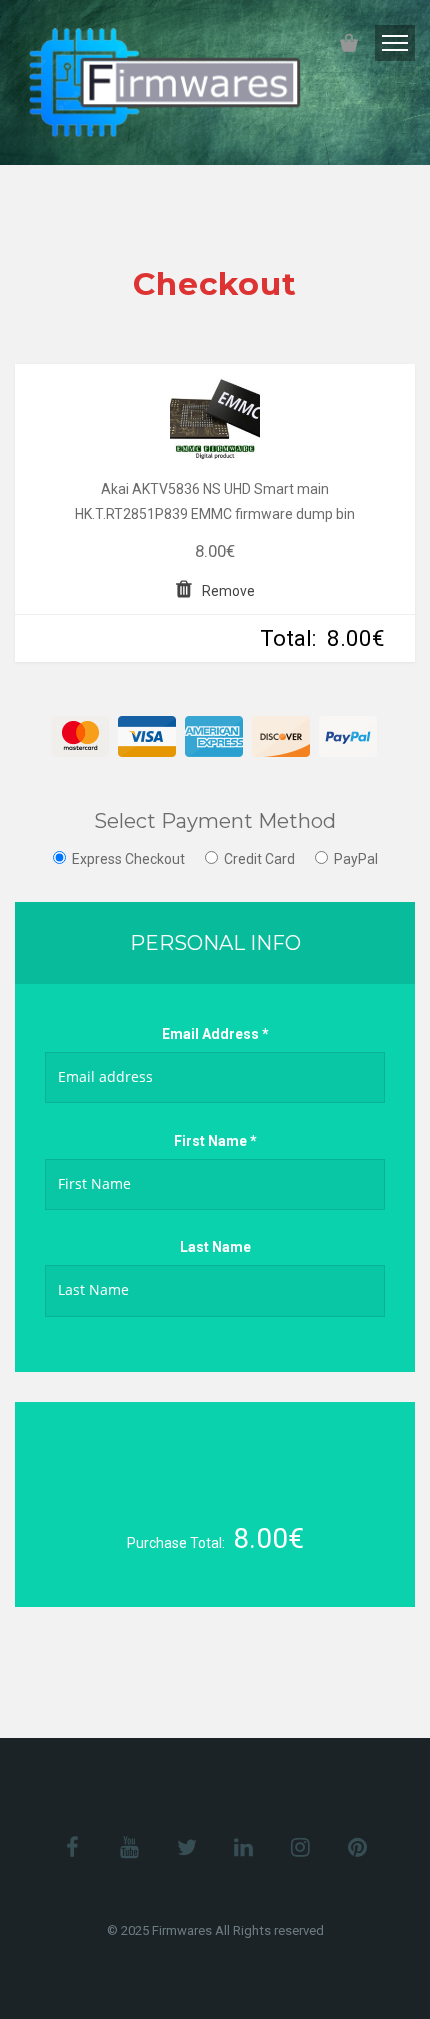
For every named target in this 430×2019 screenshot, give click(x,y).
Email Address (215, 1034)
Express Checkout (128, 859)
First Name (215, 1141)
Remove (228, 591)
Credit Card (259, 859)
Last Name (215, 1247)
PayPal (356, 859)
